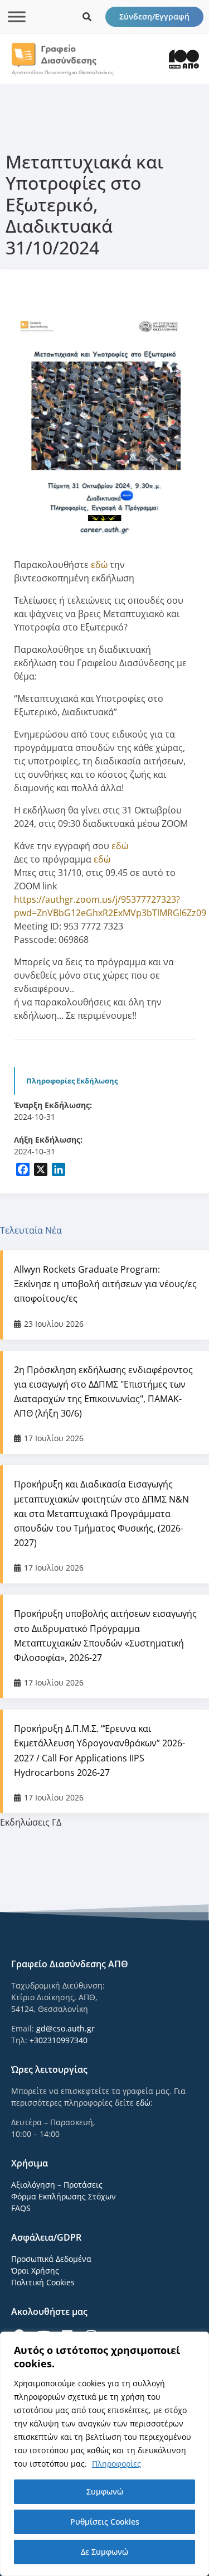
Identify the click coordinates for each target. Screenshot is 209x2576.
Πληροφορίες (116, 2464)
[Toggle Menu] (17, 16)
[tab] (104, 1230)
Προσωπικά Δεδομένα (51, 2259)
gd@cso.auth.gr (65, 2028)
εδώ (100, 565)
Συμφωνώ (105, 2491)
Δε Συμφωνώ (104, 2552)
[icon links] (87, 17)
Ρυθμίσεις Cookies (105, 2522)
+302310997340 (59, 2040)
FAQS (21, 2208)
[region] (104, 2454)
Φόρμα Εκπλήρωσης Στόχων (64, 2196)
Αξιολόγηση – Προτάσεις (57, 2185)
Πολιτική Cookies (43, 2282)
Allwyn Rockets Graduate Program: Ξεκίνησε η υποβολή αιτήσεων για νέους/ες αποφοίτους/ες (105, 1284)
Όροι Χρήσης (35, 2271)
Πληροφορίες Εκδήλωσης (72, 1081)
